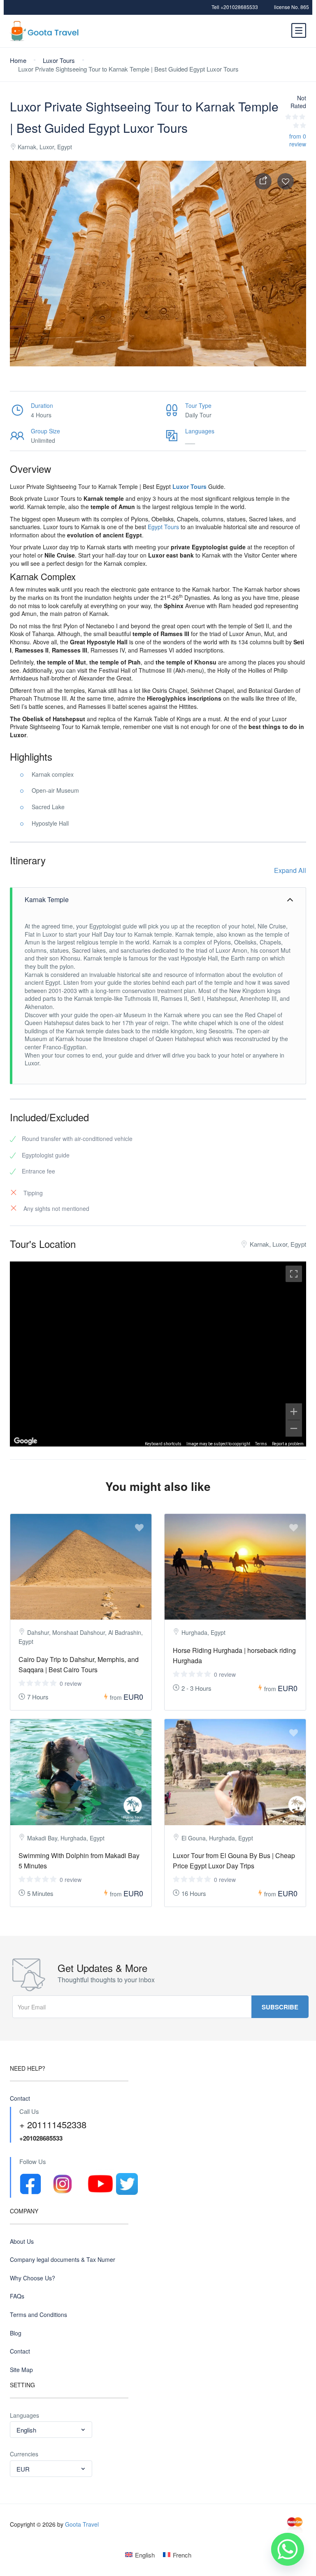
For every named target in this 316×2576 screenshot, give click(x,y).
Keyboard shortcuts (163, 1444)
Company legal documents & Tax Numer (63, 2260)
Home (18, 60)
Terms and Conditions (38, 2315)
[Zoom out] (294, 1428)
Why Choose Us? (33, 2278)
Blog (16, 2333)
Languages (24, 2415)
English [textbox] (26, 2430)
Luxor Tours (59, 60)
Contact (20, 2098)
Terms (261, 1444)
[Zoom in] (294, 1412)
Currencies (24, 2454)
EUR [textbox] (23, 2469)
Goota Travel (82, 2524)
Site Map (21, 2370)
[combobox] (51, 2430)
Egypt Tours (163, 527)
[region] (158, 1354)
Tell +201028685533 (235, 7)
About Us (22, 2242)
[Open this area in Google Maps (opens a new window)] (26, 1441)
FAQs (17, 2296)
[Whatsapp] (288, 2549)
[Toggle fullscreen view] (294, 1274)
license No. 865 (292, 7)
